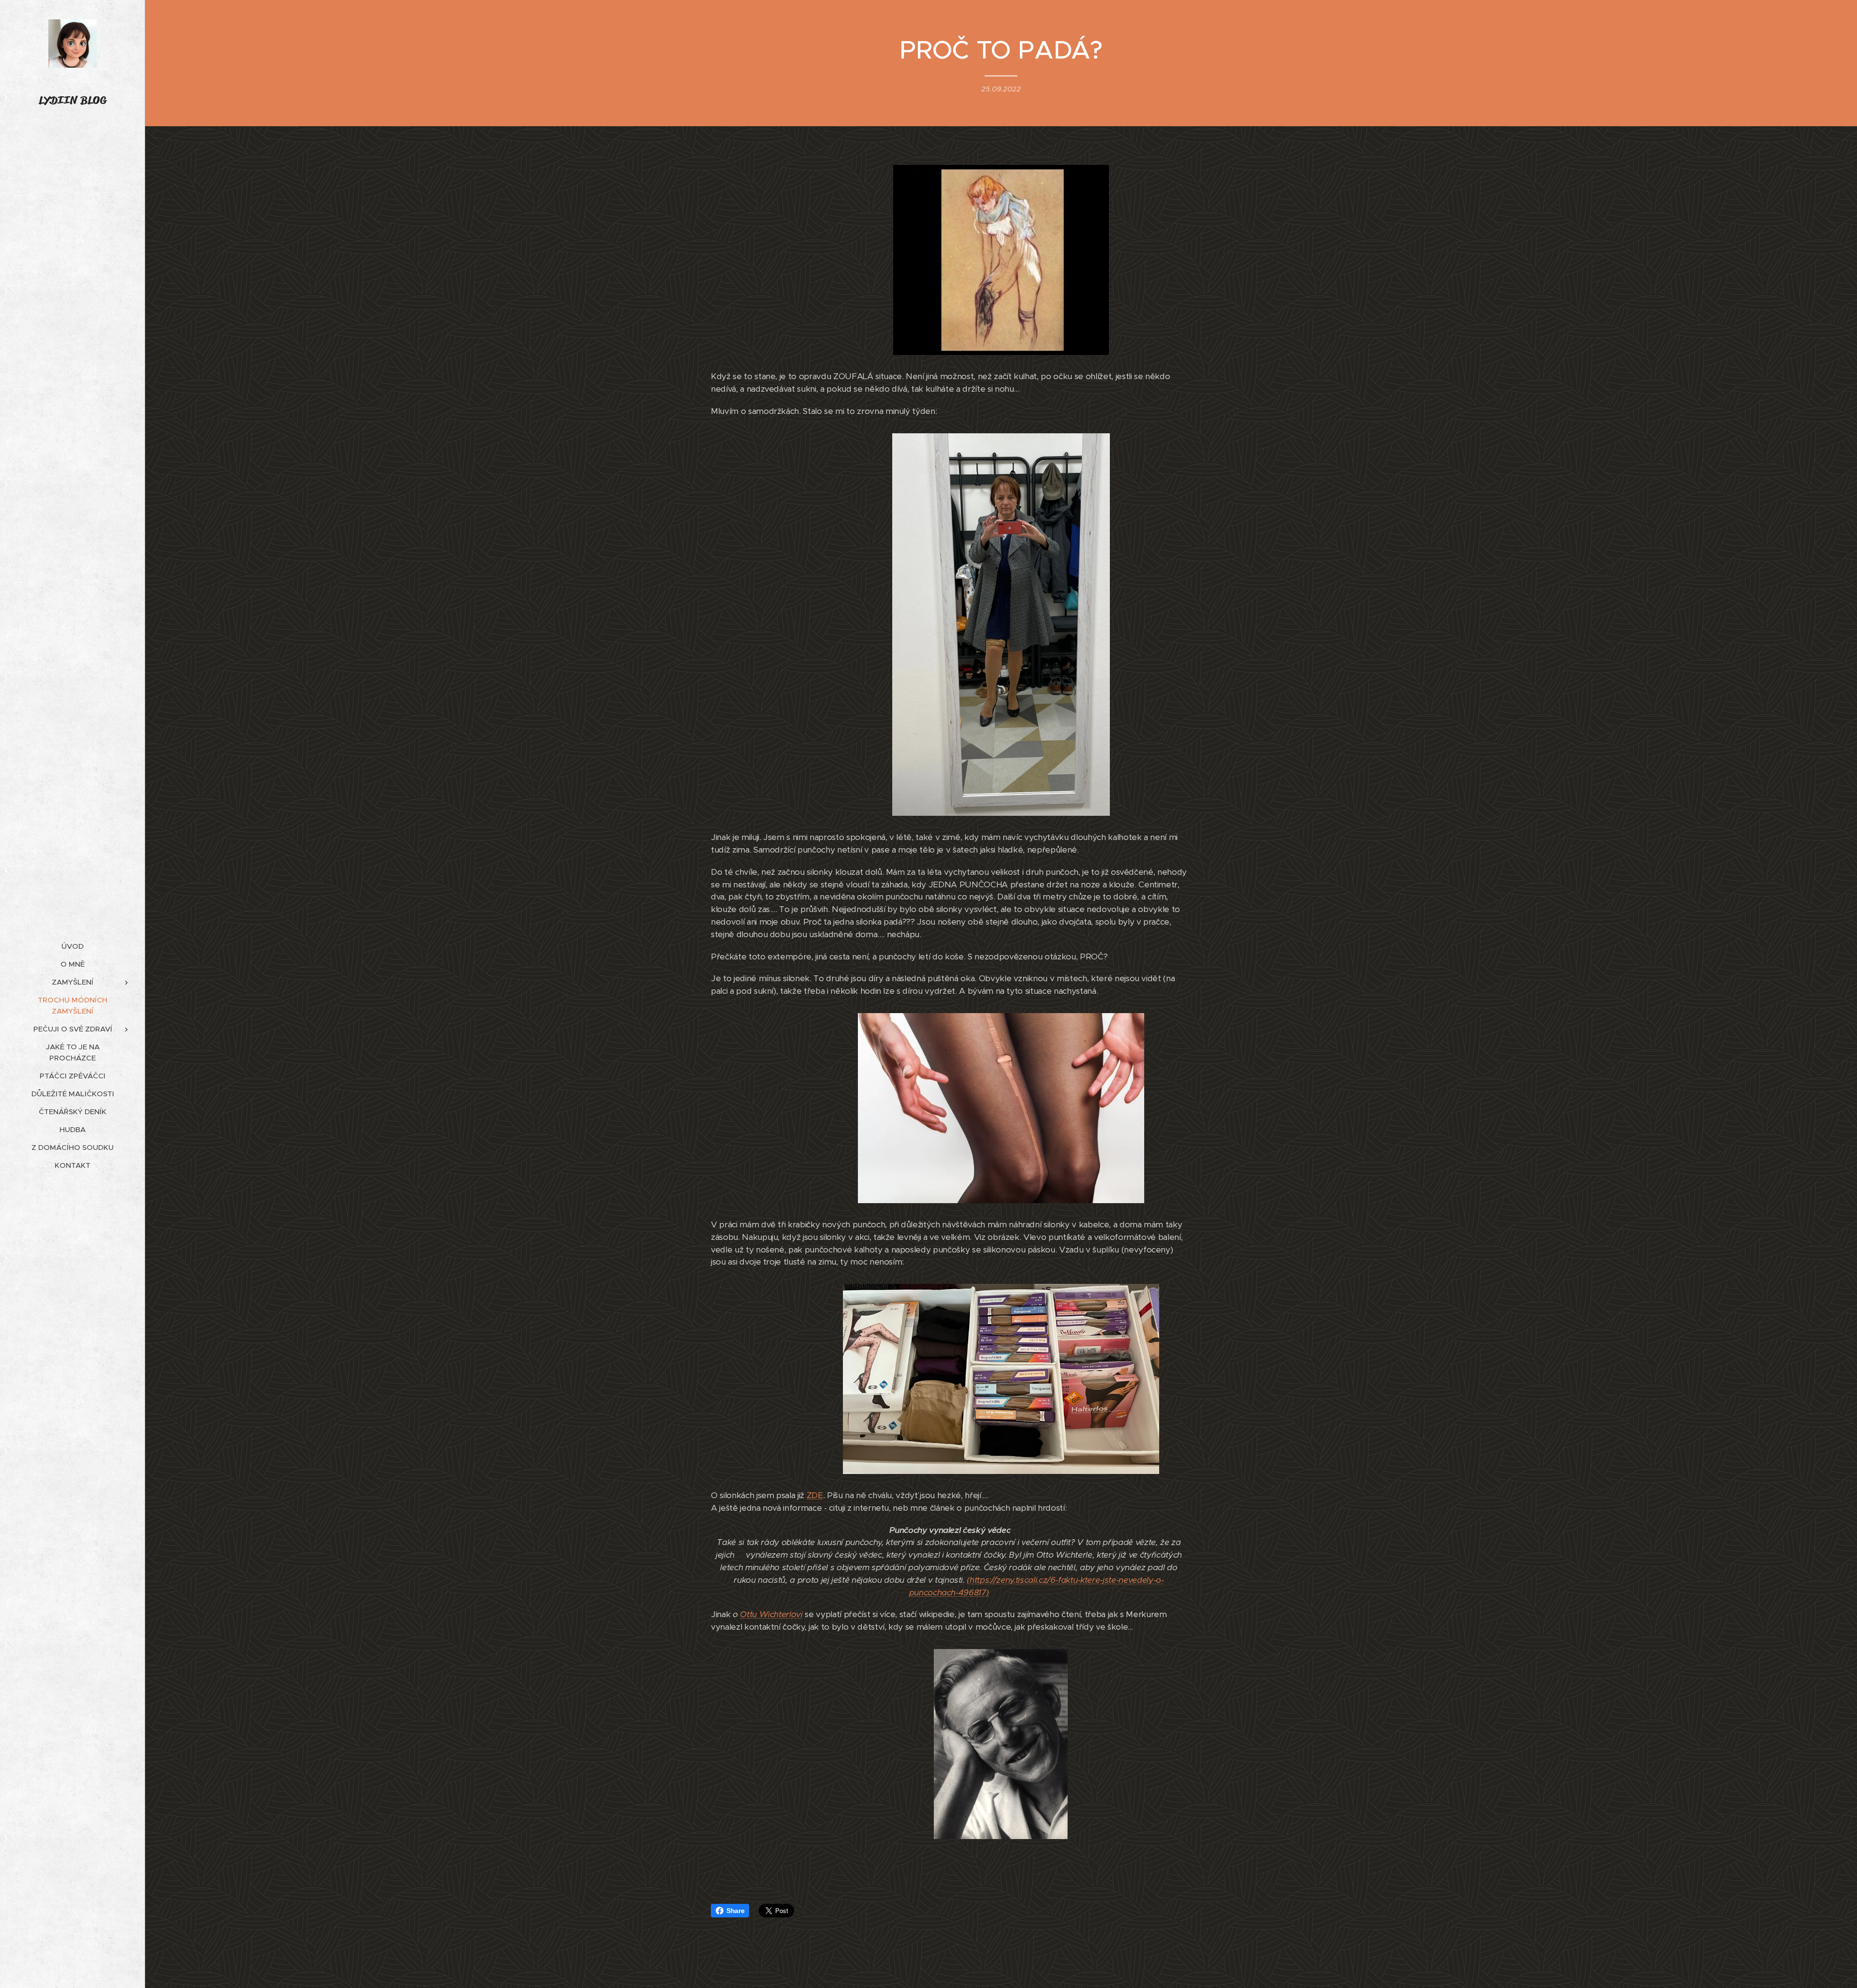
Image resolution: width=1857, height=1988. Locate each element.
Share (735, 1911)
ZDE (815, 1495)
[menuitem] (73, 946)
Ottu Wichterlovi (771, 1614)
